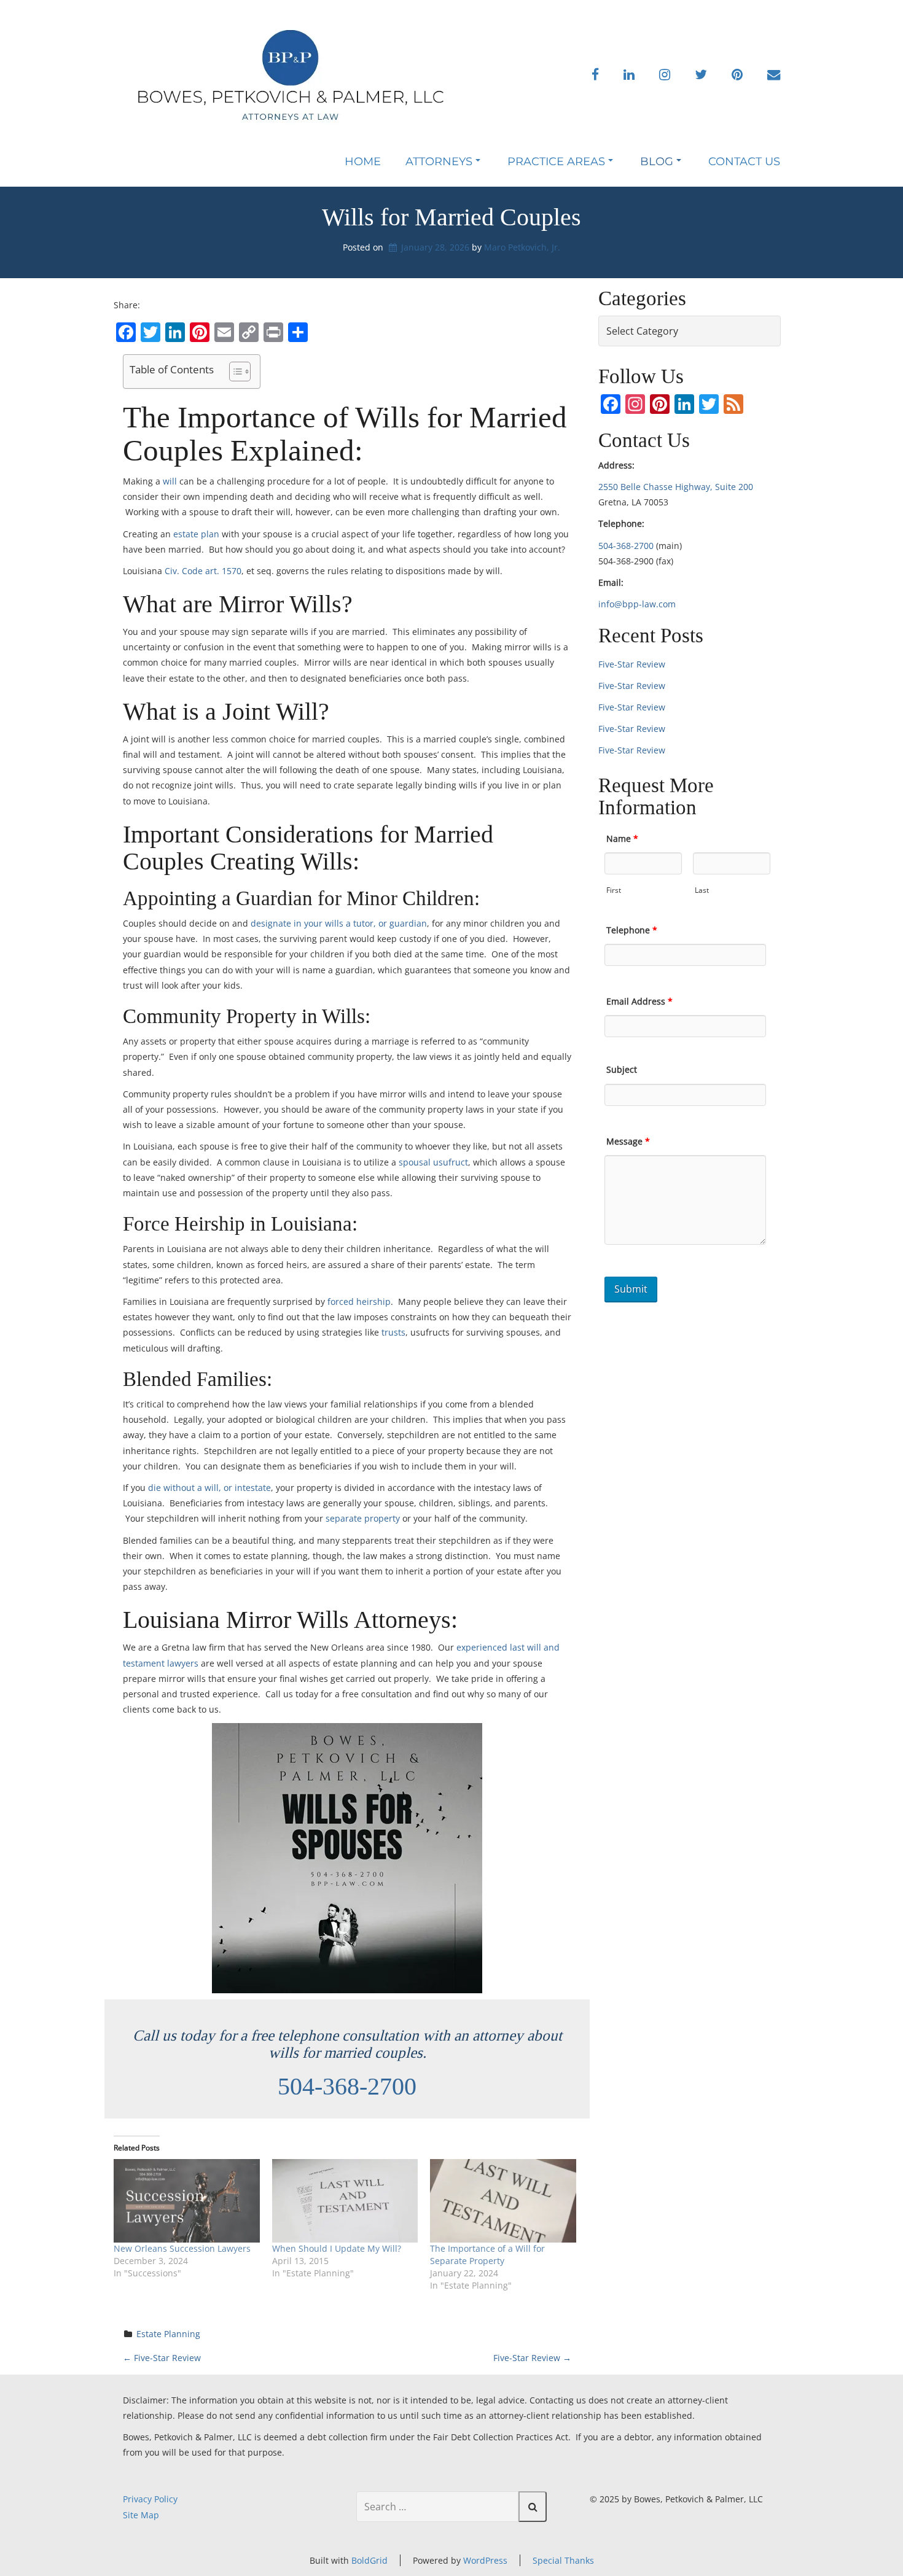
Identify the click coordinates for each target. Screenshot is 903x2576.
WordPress (485, 2560)
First (614, 890)
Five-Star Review (162, 2358)
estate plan (196, 534)
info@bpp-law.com (637, 604)
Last (702, 890)
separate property (363, 1518)
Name (622, 839)
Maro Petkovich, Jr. (522, 247)
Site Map (141, 2515)
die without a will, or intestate (209, 1488)
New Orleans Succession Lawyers (182, 2248)
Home (363, 161)
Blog (657, 161)
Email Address (639, 1001)
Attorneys (439, 161)
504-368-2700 (347, 2086)
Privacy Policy (150, 2499)
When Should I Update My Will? (337, 2248)
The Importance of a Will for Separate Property (487, 2255)
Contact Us (744, 161)
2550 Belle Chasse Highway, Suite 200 (676, 487)
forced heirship (359, 1302)
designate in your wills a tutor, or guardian (339, 923)
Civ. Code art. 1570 (203, 571)
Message (628, 1141)
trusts (393, 1332)
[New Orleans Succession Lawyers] (187, 2201)
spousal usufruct (433, 1162)
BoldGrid (369, 2560)
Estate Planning (168, 2334)
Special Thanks (563, 2560)
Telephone (632, 930)
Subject (622, 1069)
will (170, 481)
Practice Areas (556, 161)
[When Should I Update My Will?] (345, 2201)
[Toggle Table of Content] (234, 372)
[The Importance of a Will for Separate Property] (503, 2201)
